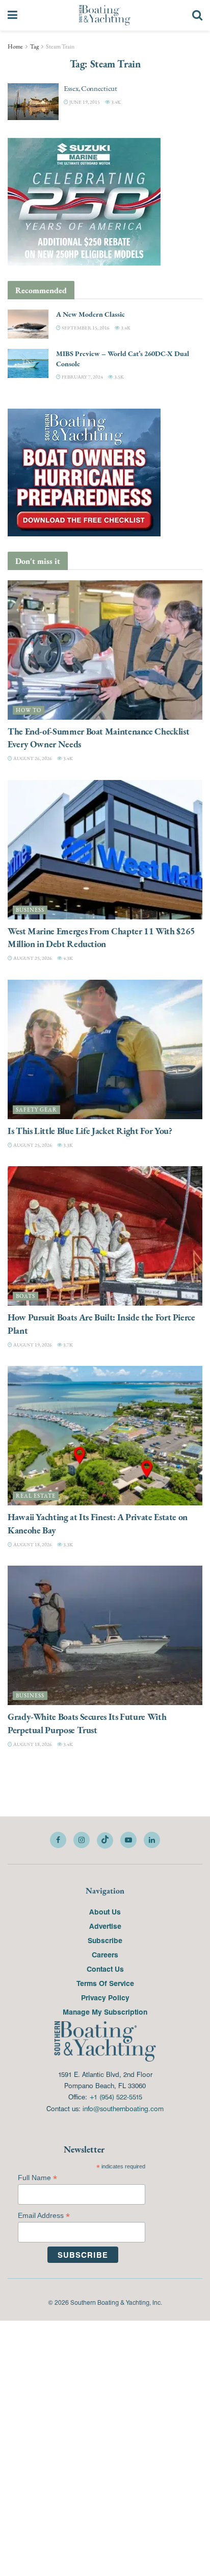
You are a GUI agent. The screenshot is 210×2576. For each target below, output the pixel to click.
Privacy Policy (105, 1997)
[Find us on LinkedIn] (152, 1840)
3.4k (115, 102)
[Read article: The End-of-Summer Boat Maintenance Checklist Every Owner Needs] (105, 650)
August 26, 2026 (32, 758)
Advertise (105, 1926)
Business (30, 910)
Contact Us (105, 1969)
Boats (25, 1296)
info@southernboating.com (123, 2108)
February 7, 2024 (82, 377)
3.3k (68, 1145)
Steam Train (60, 46)
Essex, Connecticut (90, 88)
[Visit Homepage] (105, 15)
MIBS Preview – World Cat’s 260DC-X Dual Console (123, 359)
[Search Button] (197, 15)
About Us (105, 1911)
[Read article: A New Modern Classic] (28, 324)
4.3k (68, 958)
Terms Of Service (105, 1983)
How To (29, 710)
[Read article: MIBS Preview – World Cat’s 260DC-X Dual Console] (28, 363)
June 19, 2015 (84, 102)
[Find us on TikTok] (105, 1840)
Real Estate (36, 1496)
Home (15, 46)
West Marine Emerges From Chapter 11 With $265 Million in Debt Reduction (101, 937)
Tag (34, 46)
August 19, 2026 (32, 1345)
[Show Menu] (12, 15)
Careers (105, 1954)
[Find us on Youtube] (128, 1840)
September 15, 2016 (85, 328)
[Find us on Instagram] (82, 1840)
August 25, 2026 (32, 958)
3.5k (119, 377)
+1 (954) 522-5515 (116, 2097)
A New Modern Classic (90, 314)
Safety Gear (36, 1110)
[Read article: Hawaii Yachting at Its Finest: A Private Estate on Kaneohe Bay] (105, 1436)
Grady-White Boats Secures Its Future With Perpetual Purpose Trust (87, 1723)
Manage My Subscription (105, 2012)
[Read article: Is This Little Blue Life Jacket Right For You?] (105, 1049)
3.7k (68, 1345)
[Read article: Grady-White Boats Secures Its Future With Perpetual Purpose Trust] (105, 1635)
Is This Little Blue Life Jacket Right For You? (90, 1131)
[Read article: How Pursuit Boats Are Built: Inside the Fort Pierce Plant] (105, 1236)
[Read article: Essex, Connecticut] (33, 102)
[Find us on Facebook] (58, 1840)
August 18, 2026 (32, 1544)
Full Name (37, 2178)
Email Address (44, 2216)
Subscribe (105, 1940)
